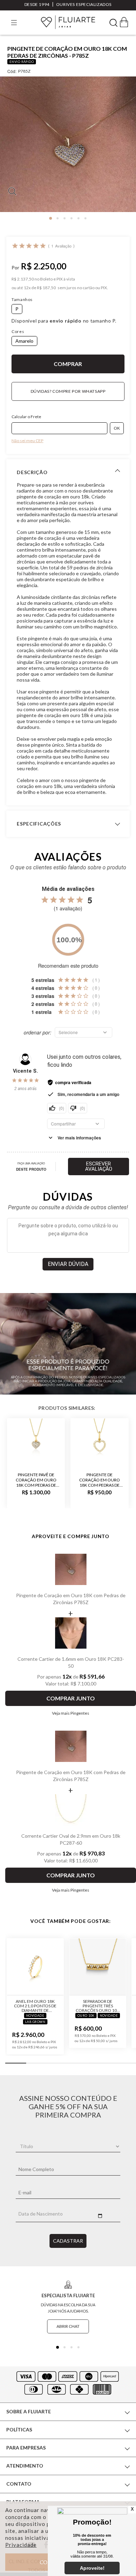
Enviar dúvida (68, 1264)
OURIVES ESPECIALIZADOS (84, 4)
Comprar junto (71, 1698)
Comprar (68, 364)
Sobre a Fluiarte (29, 2411)
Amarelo (24, 341)
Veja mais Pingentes (71, 1713)
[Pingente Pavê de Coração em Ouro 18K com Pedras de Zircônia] (36, 1442)
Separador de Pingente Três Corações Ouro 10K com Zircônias (98, 2006)
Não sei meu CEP (27, 441)
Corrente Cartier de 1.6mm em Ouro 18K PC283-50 (71, 1662)
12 (27, 288)
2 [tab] (58, 218)
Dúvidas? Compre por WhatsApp (68, 391)
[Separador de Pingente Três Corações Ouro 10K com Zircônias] (98, 1967)
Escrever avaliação (99, 1166)
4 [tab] (71, 218)
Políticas (19, 2429)
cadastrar (68, 2241)
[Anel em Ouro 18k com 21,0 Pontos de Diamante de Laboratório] (35, 1967)
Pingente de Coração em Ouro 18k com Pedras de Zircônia (100, 1480)
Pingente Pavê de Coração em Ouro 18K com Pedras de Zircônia (36, 1480)
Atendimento (25, 2466)
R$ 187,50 (46, 288)
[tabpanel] (68, 147)
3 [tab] (65, 218)
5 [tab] (78, 218)
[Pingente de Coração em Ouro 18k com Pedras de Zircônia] (99, 1442)
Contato (19, 2484)
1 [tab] (51, 218)
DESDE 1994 (37, 4)
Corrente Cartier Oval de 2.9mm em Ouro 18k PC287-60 (71, 1839)
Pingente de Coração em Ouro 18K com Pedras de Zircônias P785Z (71, 1599)
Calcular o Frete (26, 417)
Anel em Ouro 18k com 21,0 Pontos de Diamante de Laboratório (35, 2006)
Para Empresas (26, 2448)
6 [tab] (85, 218)
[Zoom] (68, 144)
